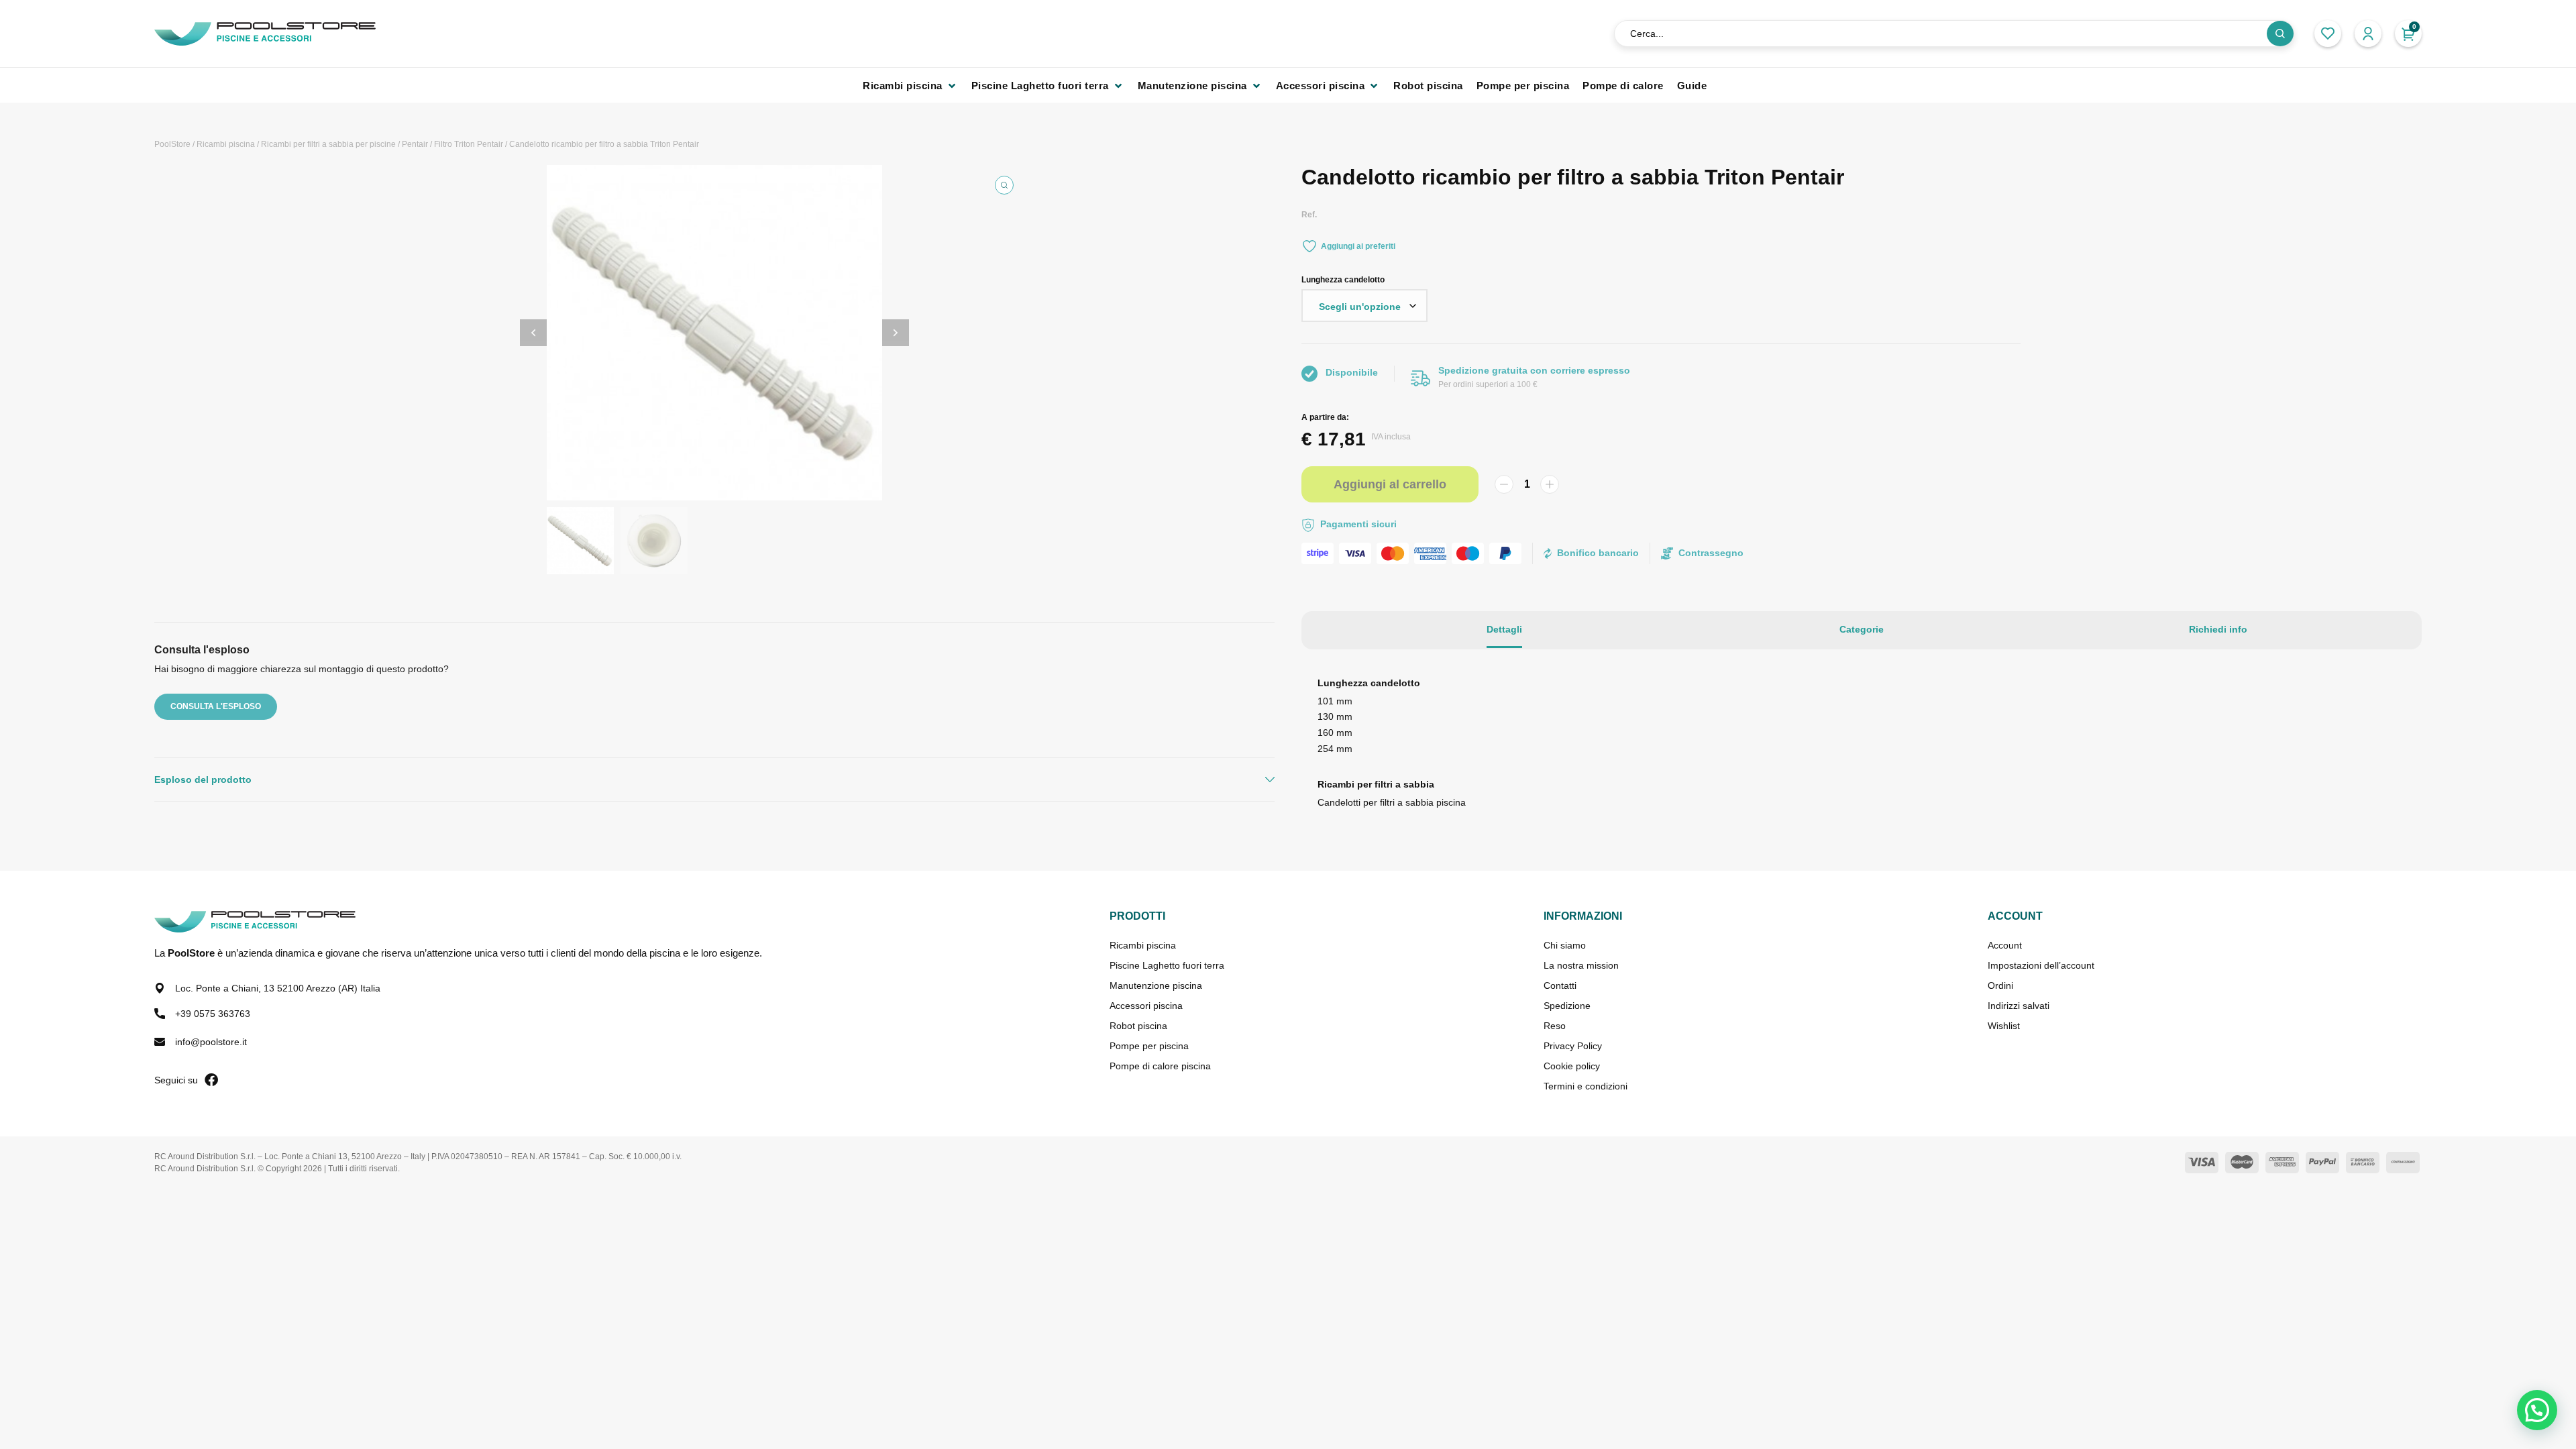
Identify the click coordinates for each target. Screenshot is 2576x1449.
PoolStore (172, 144)
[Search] (2280, 34)
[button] (910, 86)
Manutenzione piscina (1156, 985)
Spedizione (1567, 1006)
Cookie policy (1572, 1066)
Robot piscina (1138, 1026)
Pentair (415, 144)
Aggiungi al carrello (1390, 484)
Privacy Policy (1573, 1046)
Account (2005, 945)
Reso (1555, 1026)
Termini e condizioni (1586, 1086)
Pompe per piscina (1149, 1046)
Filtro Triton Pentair (469, 144)
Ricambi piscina (226, 144)
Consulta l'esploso (216, 706)
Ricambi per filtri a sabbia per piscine (328, 144)
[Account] (2368, 34)
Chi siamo (1565, 945)
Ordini (2000, 985)
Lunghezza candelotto (1343, 280)
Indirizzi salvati (2019, 1006)
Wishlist (2004, 1026)
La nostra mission (1581, 965)
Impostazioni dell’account (2041, 965)
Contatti (1560, 985)
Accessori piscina (1146, 1006)
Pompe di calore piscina (1160, 1066)
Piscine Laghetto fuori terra (1167, 965)
